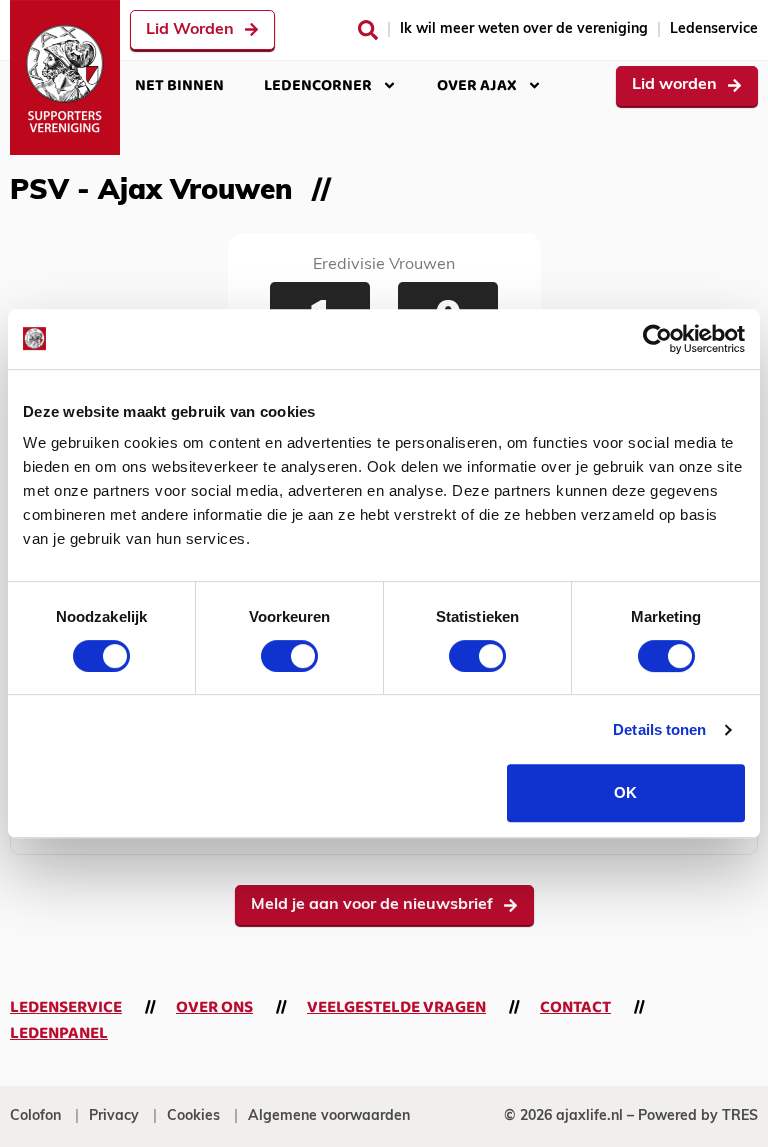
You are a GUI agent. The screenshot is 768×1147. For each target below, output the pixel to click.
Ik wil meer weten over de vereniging (524, 29)
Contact (575, 1007)
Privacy (114, 1116)
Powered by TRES (698, 1116)
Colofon (35, 1116)
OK (625, 792)
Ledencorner (318, 85)
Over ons (214, 1007)
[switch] (289, 656)
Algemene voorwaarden (329, 1116)
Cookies (193, 1116)
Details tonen (659, 729)
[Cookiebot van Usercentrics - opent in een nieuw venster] (657, 339)
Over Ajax (477, 85)
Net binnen (179, 85)
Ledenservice (714, 29)
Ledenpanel (59, 1033)
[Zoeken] (368, 30)
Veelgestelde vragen (396, 1007)
